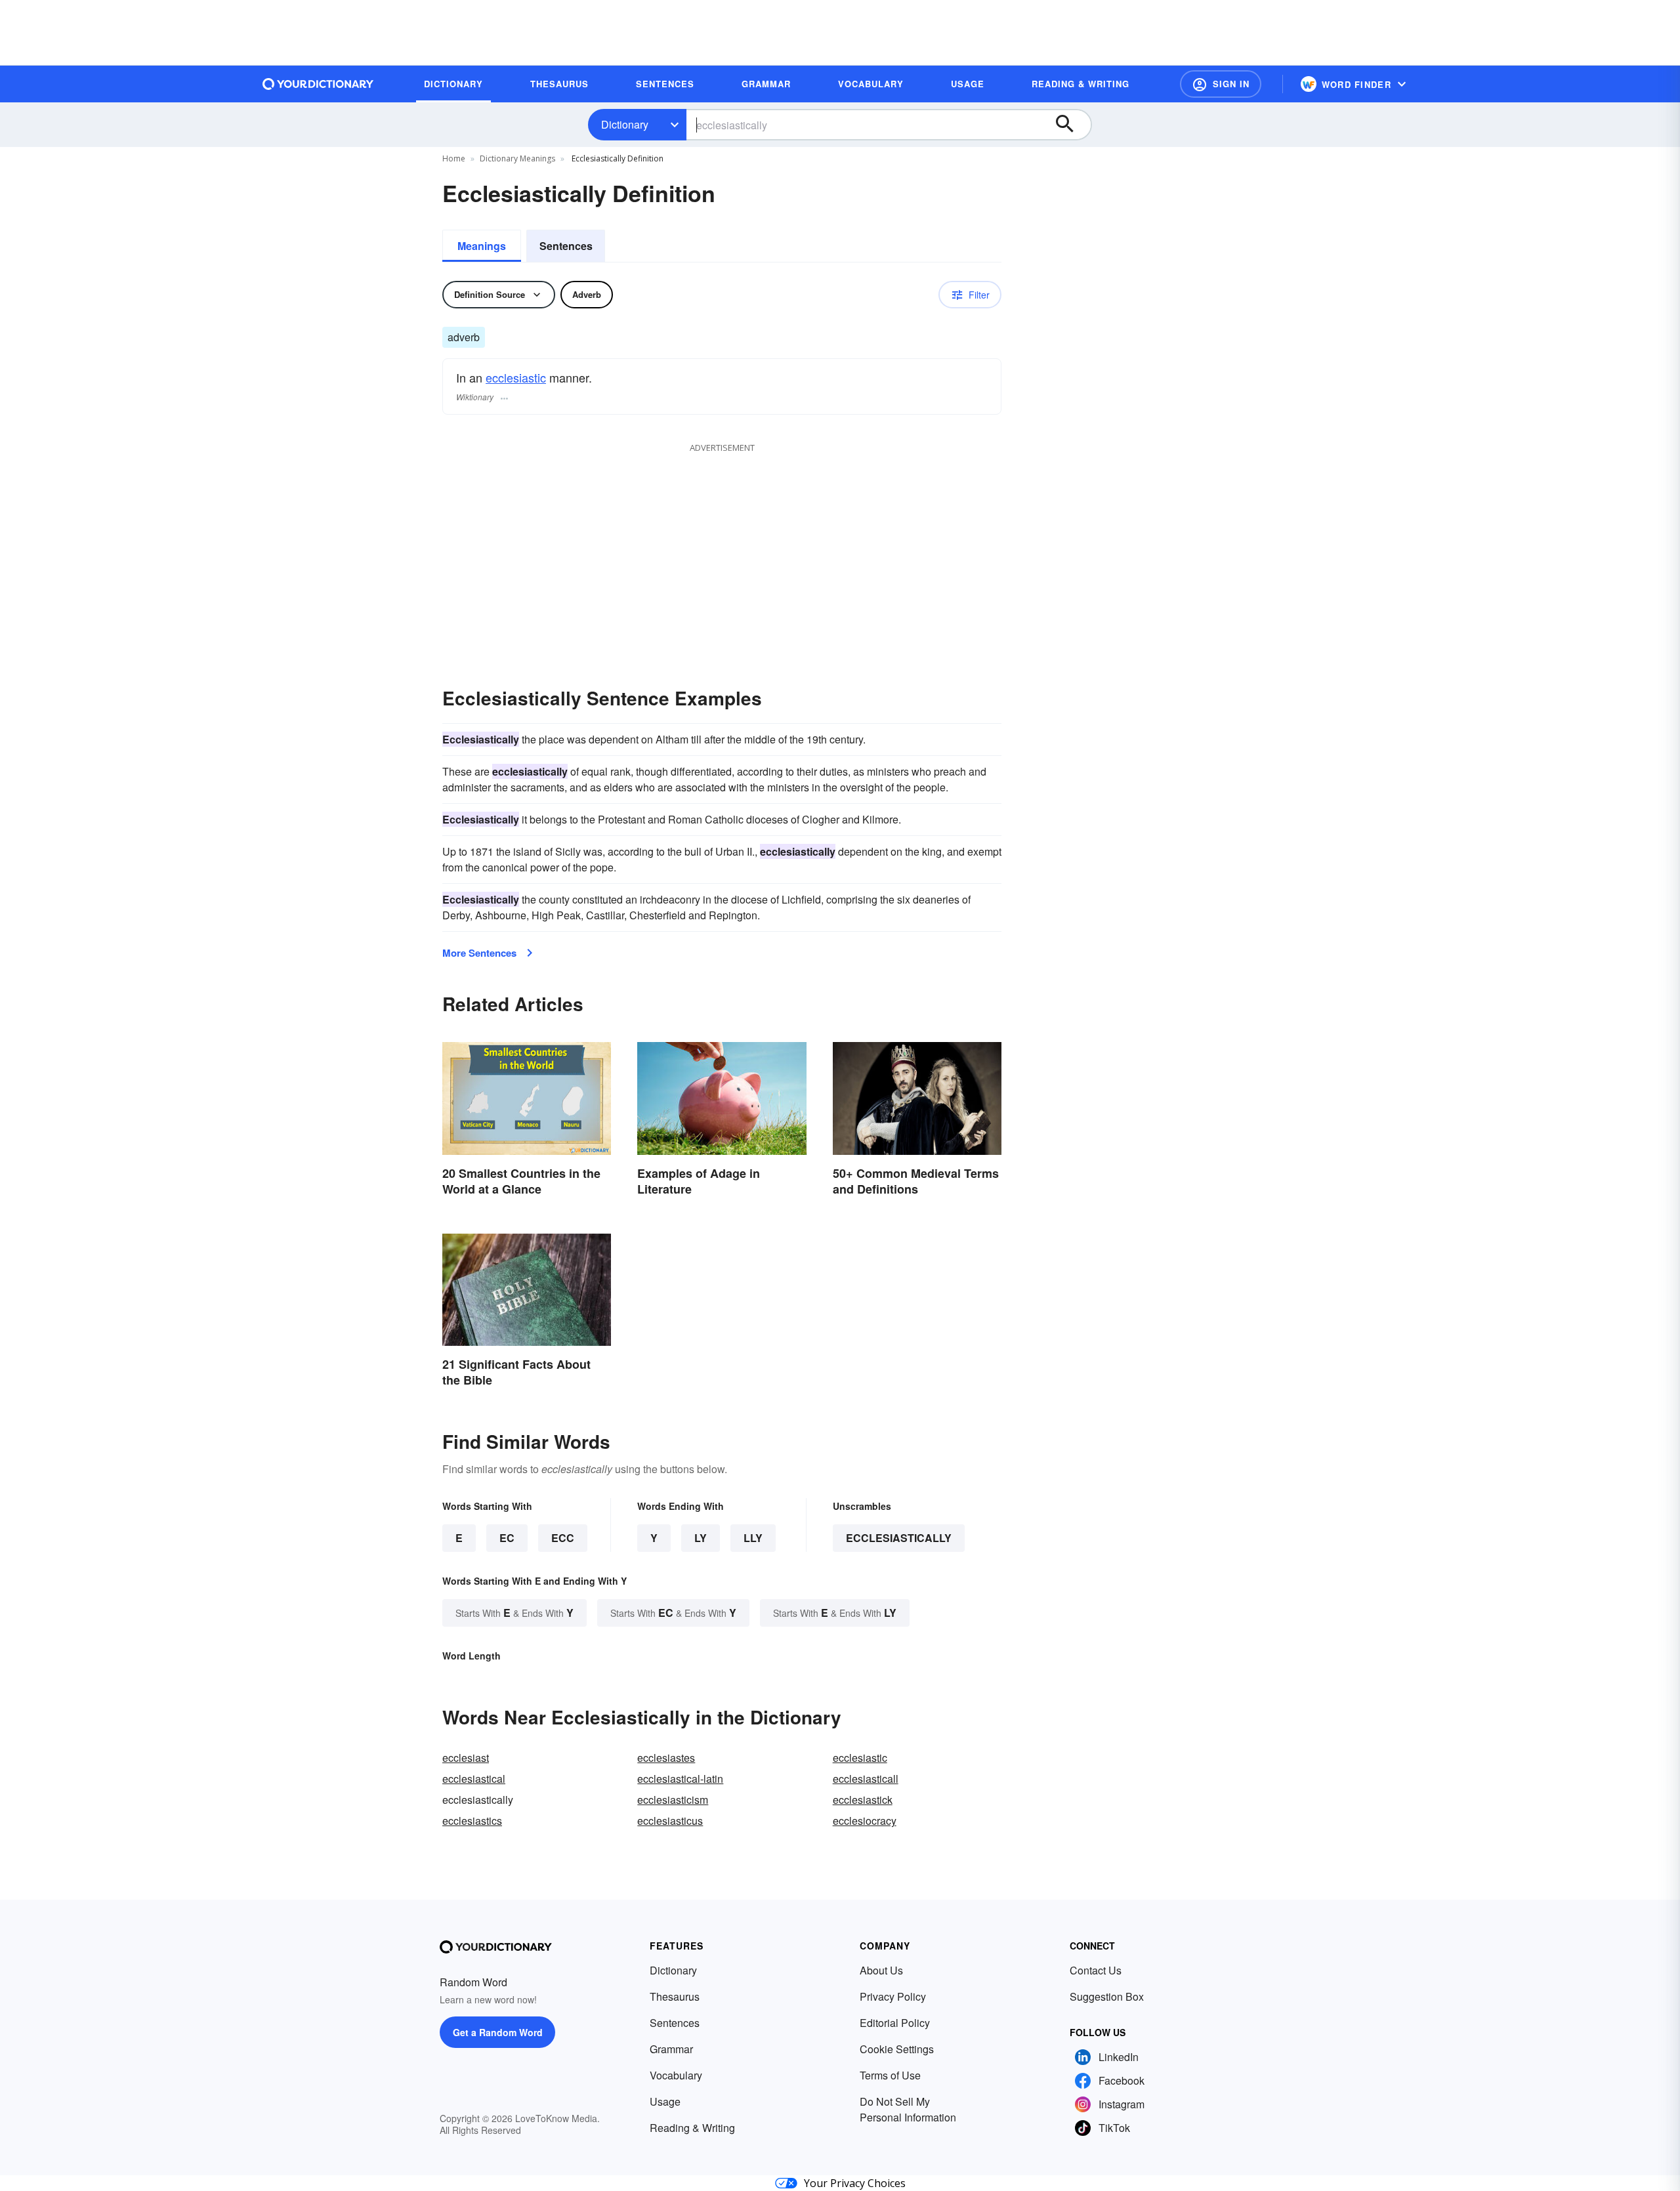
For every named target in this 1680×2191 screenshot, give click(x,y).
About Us (881, 1970)
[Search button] (1071, 125)
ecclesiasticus (670, 1821)
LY (701, 1538)
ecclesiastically (899, 1538)
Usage (665, 2101)
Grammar (671, 2049)
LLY (753, 1538)
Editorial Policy (895, 2023)
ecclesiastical (474, 1779)
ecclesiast (466, 1758)
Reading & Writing (692, 2128)
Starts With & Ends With (514, 1613)
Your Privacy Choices (855, 2183)
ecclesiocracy (865, 1821)
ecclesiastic (516, 377)
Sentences (566, 246)
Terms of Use (890, 2075)
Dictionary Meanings (517, 158)
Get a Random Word (498, 2032)
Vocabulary (676, 2075)
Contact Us (1096, 1970)
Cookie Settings (897, 2049)
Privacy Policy (893, 1996)
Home (454, 158)
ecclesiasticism (673, 1800)
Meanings (482, 246)
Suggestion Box (1107, 1996)
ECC (563, 1538)
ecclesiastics (472, 1821)
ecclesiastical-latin (680, 1779)
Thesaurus (675, 1996)
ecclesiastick (863, 1800)
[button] (1221, 84)
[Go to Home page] (318, 84)
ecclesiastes (666, 1758)
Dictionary (625, 124)
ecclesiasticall (866, 1779)
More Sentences (479, 953)
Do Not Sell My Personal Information (908, 2109)
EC (507, 1538)
